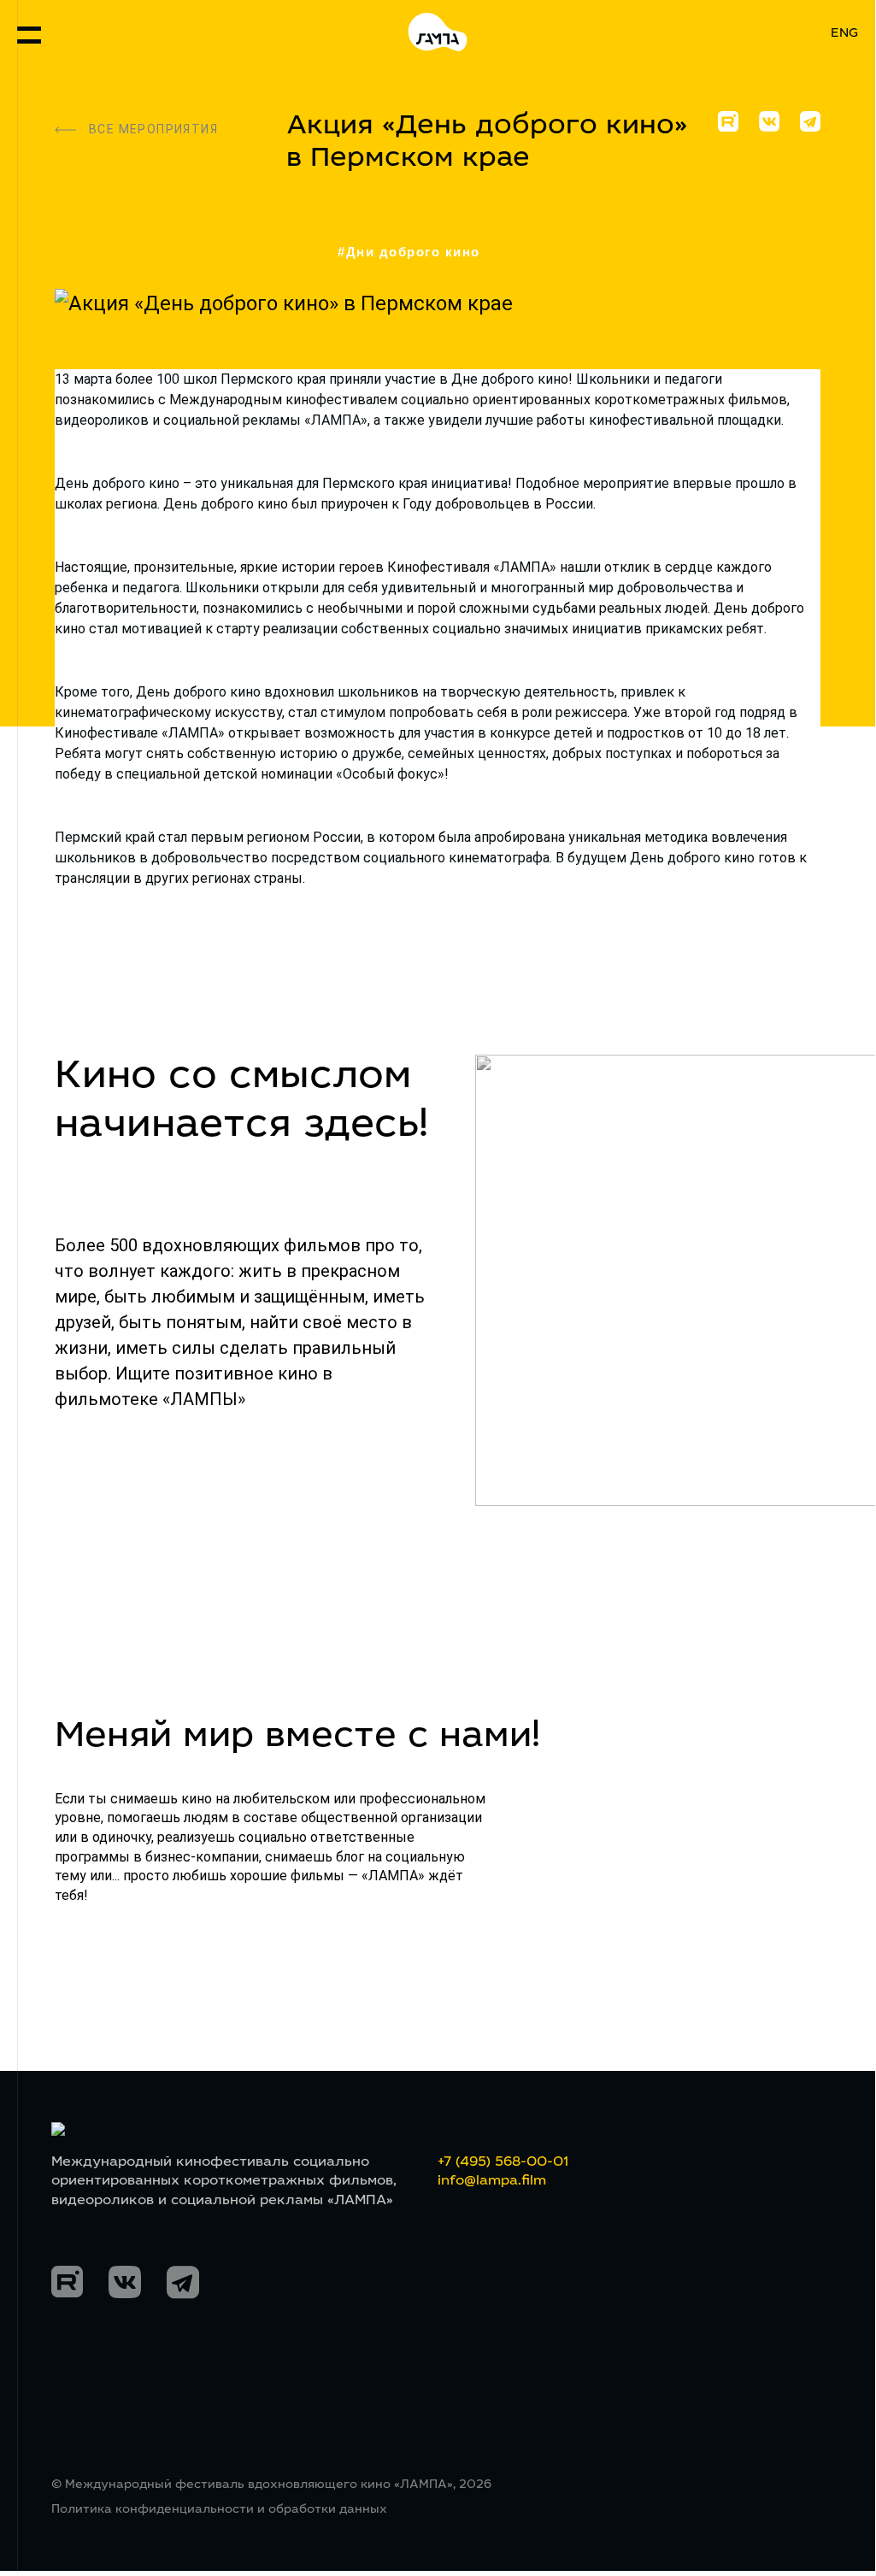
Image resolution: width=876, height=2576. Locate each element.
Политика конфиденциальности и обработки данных (219, 2510)
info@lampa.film (492, 2181)
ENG (844, 34)
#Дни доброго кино (409, 252)
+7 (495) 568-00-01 (503, 2162)
